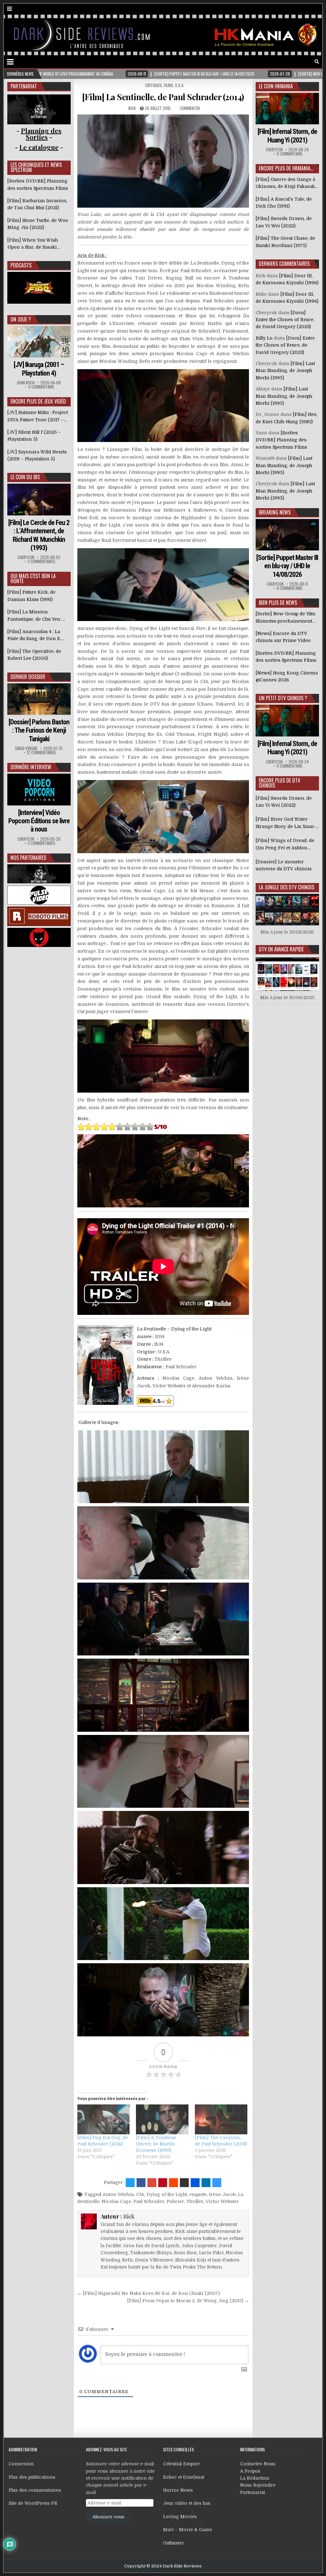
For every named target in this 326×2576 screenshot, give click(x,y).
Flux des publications (32, 2477)
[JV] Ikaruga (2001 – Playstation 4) (39, 369)
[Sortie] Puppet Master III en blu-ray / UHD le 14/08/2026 (287, 566)
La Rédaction (255, 2478)
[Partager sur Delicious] (217, 2183)
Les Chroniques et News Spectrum (36, 167)
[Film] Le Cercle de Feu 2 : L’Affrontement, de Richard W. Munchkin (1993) (39, 535)
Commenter (190, 108)
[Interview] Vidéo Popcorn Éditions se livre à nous (39, 821)
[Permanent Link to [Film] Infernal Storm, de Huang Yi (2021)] (287, 109)
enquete (198, 2194)
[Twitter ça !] (130, 2183)
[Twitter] (290, 62)
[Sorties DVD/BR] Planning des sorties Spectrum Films (281, 440)
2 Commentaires (41, 561)
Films (169, 85)
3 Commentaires (41, 843)
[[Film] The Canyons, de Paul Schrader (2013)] (221, 2119)
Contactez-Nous (258, 2464)
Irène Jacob (222, 2194)
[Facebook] (299, 62)
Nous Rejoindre (258, 2485)
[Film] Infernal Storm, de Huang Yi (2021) (287, 136)
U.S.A (179, 85)
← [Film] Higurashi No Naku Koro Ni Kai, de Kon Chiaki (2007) (149, 2293)
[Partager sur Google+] (152, 2183)
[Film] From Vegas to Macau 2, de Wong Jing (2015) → (188, 2301)
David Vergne (26, 748)
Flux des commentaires (35, 2490)
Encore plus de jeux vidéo (38, 401)
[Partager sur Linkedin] (206, 2183)
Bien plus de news (278, 603)
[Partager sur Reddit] (174, 2183)
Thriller (195, 2201)
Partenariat (252, 2492)
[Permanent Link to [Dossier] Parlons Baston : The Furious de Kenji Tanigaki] (39, 699)
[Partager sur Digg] (195, 2183)
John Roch (26, 383)
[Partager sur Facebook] (141, 2183)
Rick (132, 108)
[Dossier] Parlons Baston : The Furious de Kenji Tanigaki (39, 730)
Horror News (178, 2490)
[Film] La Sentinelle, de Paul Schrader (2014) (163, 97)
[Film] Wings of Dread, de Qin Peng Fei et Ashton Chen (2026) (285, 845)
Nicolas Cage (116, 2201)
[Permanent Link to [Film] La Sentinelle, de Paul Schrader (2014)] (163, 161)
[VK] (308, 62)
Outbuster (174, 2543)
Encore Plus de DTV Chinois (280, 783)
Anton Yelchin (118, 2194)
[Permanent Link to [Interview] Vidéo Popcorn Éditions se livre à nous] (39, 789)
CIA (140, 2194)
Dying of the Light (167, 2194)
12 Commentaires (41, 753)
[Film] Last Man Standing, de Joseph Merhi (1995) (285, 371)
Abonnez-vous (108, 2517)
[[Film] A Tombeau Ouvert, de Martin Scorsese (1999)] (162, 2119)
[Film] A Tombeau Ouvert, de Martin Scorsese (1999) (156, 2144)
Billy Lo (264, 338)
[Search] (317, 62)
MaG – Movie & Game (188, 2530)
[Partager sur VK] (184, 2183)
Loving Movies (180, 2517)
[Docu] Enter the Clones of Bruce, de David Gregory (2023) (285, 320)
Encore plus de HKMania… (286, 168)
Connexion (21, 2464)
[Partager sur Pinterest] (163, 2183)
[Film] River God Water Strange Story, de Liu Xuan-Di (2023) (286, 823)
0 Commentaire (41, 387)
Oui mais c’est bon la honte (33, 578)
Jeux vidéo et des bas (187, 2503)
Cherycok (26, 557)
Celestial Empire (181, 2464)
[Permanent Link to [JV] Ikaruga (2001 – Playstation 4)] (39, 342)
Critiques (154, 85)
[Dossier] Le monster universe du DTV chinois (284, 865)
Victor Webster (222, 2201)
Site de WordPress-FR (33, 2503)
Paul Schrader (149, 2201)
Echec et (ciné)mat (184, 2477)
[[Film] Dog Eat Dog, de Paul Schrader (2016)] (104, 2119)
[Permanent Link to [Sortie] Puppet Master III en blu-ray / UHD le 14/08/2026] (287, 535)
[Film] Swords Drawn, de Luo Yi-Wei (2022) (284, 802)
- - (39, 147)
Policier (175, 2201)
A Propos (250, 2471)
